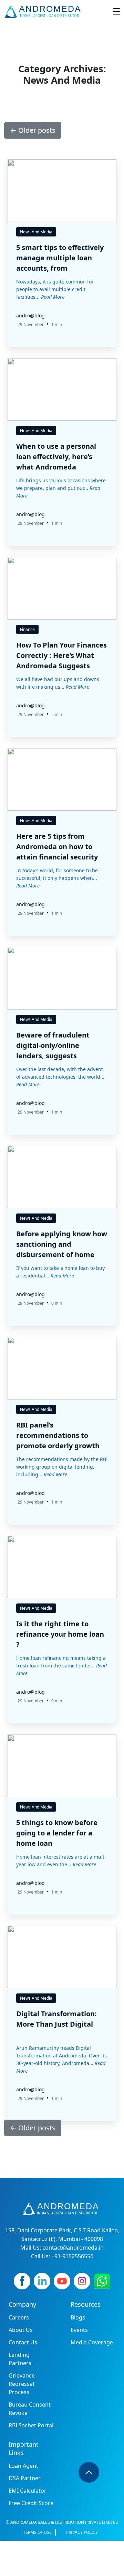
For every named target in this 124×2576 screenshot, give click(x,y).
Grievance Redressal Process (22, 2384)
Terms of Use (37, 2532)
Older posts (33, 130)
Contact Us (23, 2342)
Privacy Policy (82, 2532)
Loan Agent (23, 2466)
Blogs (78, 2317)
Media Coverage (92, 2342)
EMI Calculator (28, 2491)
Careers (19, 2317)
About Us (21, 2330)
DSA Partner (25, 2478)
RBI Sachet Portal (31, 2425)
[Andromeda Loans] (44, 11)
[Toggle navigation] (116, 11)
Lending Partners (20, 2359)
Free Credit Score (31, 2503)
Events (79, 2330)
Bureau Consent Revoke (30, 2409)
